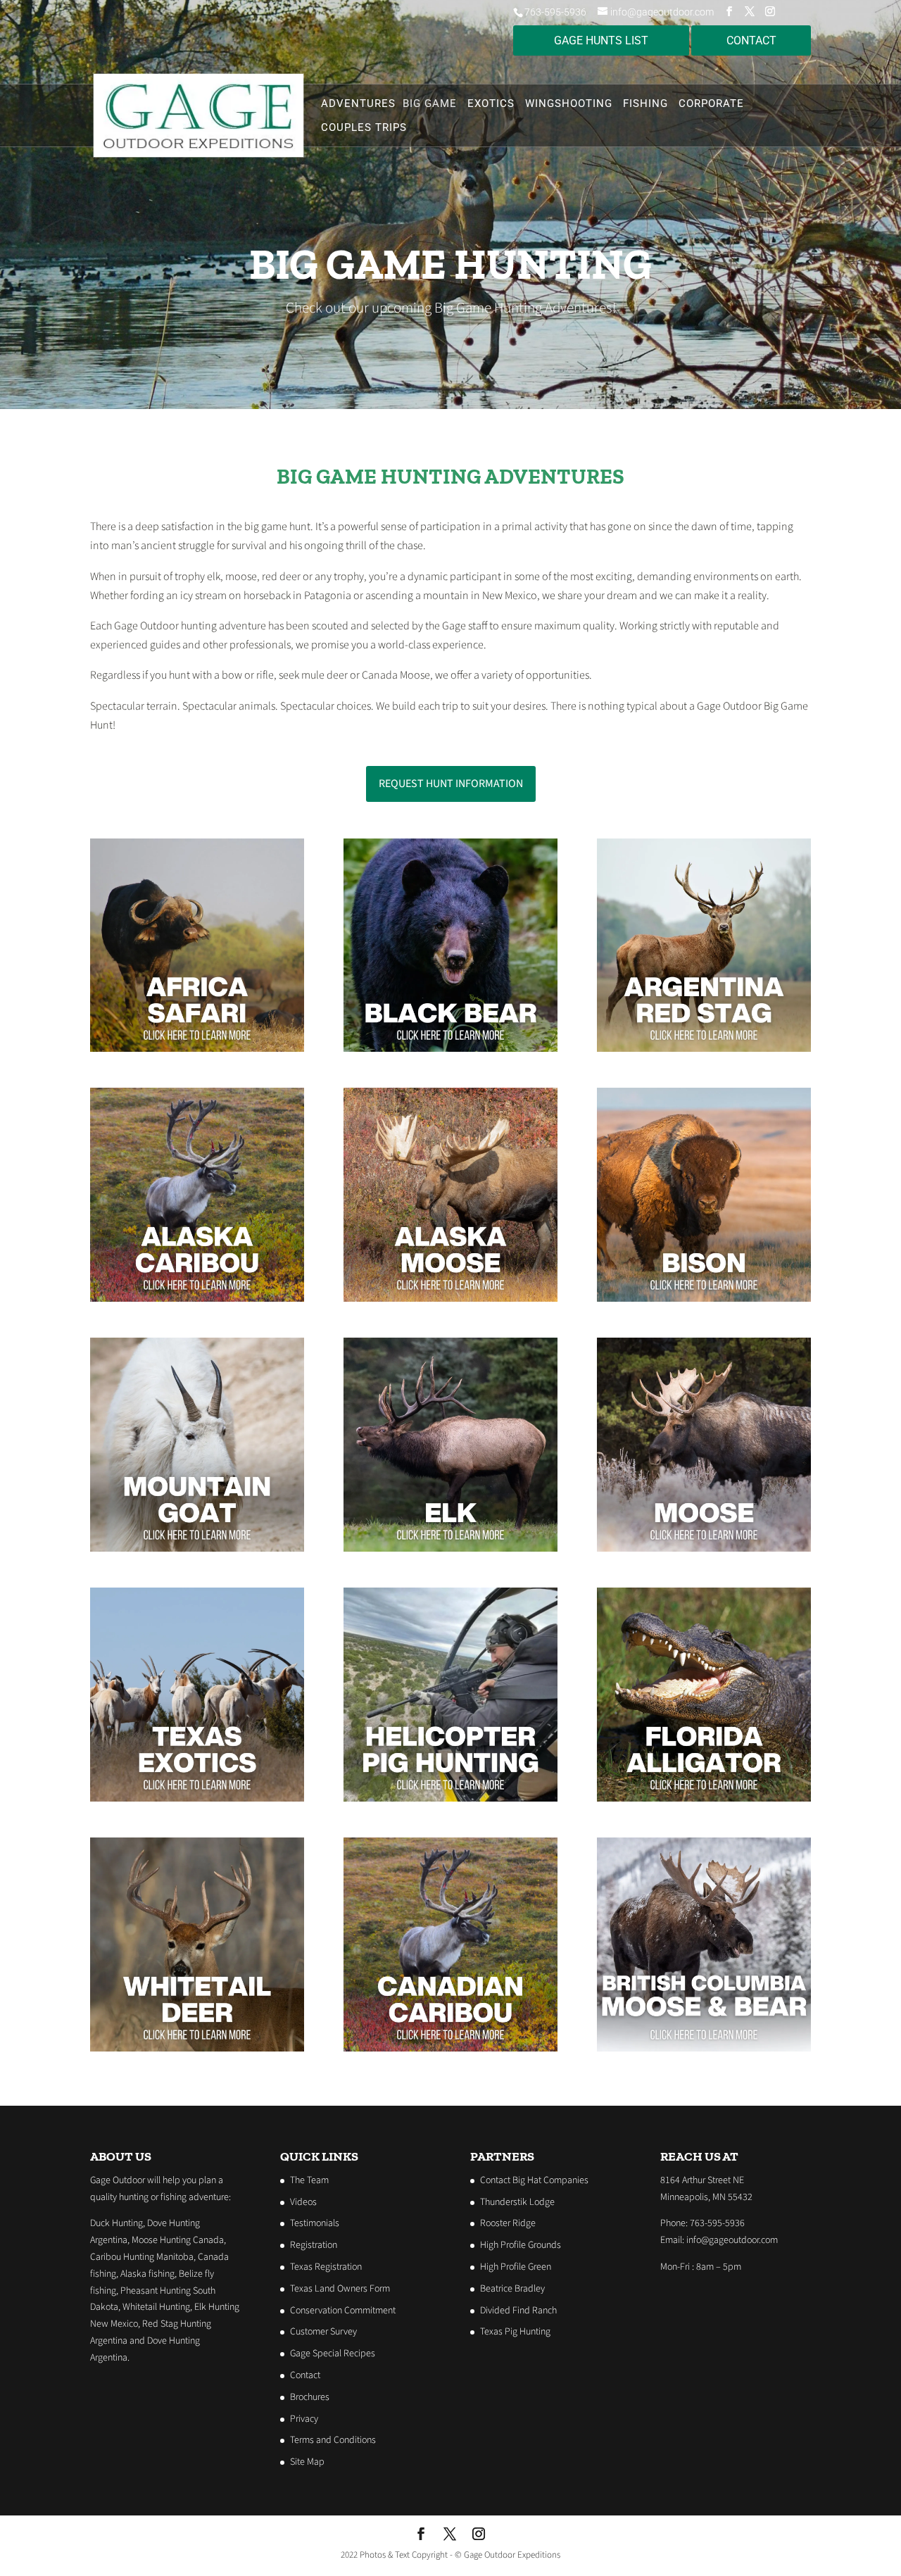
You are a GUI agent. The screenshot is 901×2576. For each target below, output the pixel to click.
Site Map (307, 2462)
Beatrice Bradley (512, 2289)
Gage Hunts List (601, 40)
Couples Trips (364, 128)
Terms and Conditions (333, 2440)
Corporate (711, 104)
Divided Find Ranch (518, 2311)
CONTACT (751, 40)
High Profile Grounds (521, 2245)
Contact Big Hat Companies (534, 2180)
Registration (314, 2245)
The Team (309, 2180)
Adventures (358, 104)
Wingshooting (569, 104)
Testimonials (315, 2223)
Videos (303, 2202)
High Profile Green (516, 2267)
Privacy (304, 2419)
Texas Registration (326, 2267)
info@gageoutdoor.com (732, 2240)
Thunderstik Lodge (517, 2202)
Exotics (491, 104)
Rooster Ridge (508, 2223)
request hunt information (451, 784)
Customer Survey (323, 2332)
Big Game (430, 104)
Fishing (645, 104)
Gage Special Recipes (333, 2354)
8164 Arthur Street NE (702, 2180)
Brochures (310, 2397)
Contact (305, 2375)
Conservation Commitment (343, 2311)
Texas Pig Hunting (515, 2332)
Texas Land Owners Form (340, 2289)
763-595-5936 (555, 12)
